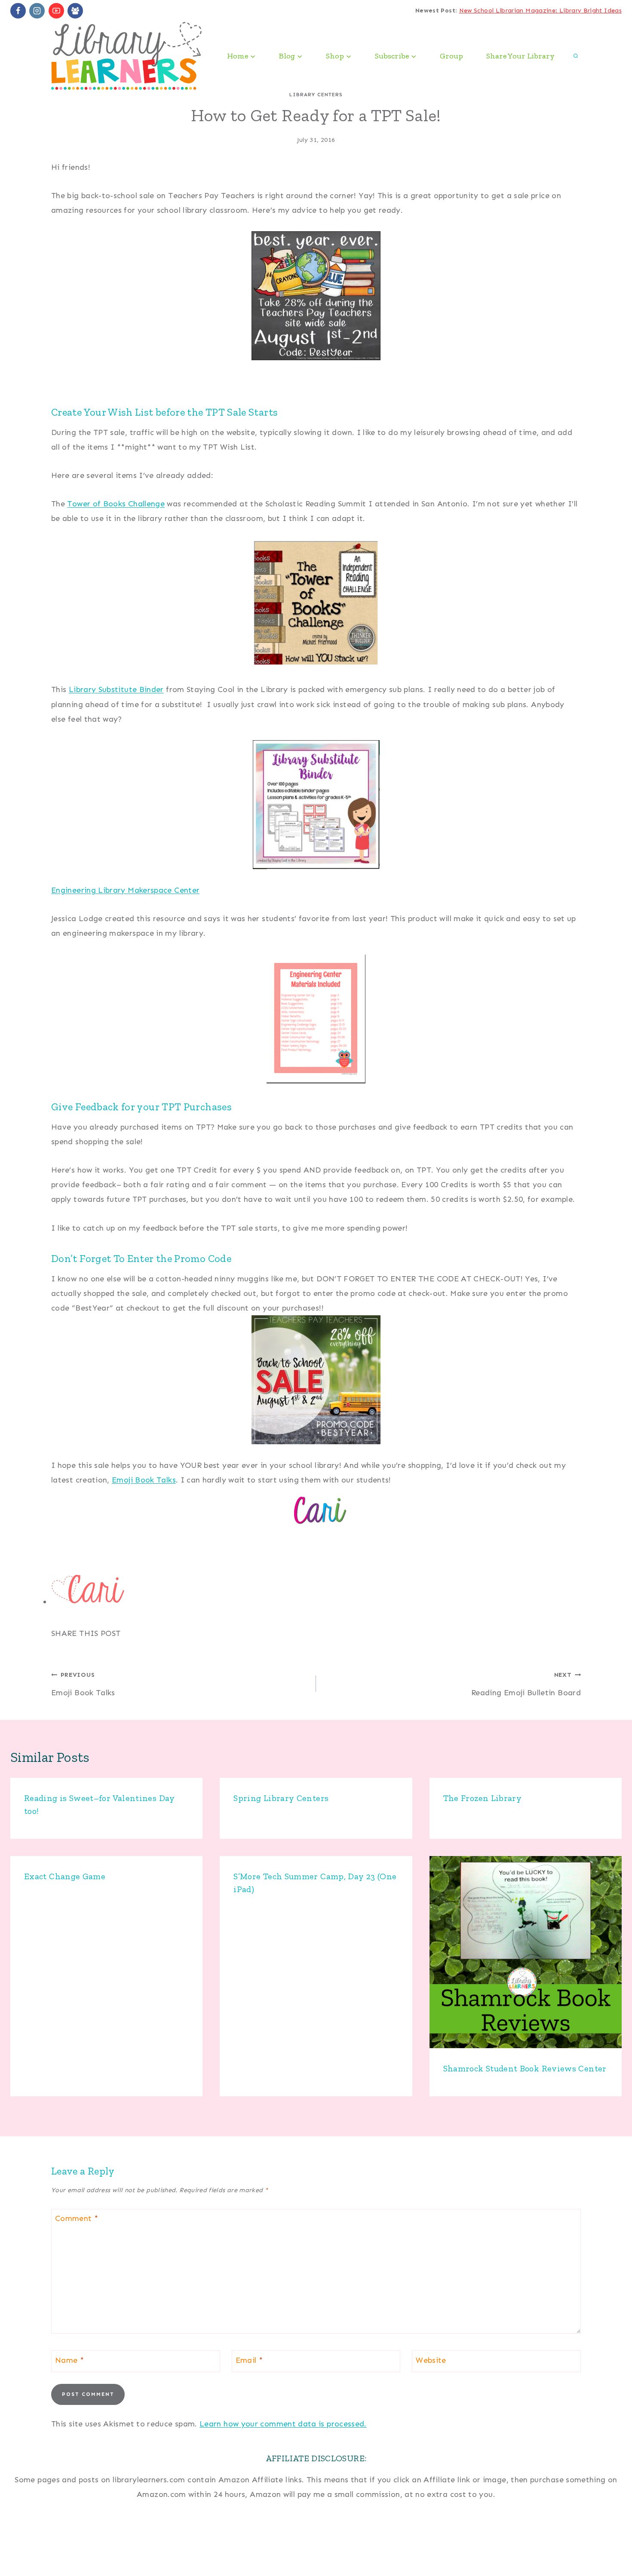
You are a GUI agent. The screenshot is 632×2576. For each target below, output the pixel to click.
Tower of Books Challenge (116, 504)
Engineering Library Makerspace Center (125, 890)
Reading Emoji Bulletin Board (526, 1684)
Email (249, 2360)
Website (431, 2360)
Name (69, 2360)
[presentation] (526, 1952)
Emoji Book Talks (144, 1480)
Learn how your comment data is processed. (283, 2424)
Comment (77, 2218)
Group (451, 56)
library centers (316, 95)
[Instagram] (37, 11)
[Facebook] (18, 11)
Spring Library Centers (281, 1798)
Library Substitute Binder (116, 689)
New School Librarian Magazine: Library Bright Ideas (540, 11)
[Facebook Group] (75, 11)
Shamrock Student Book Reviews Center (525, 2068)
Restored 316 (597, 2557)
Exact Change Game (65, 1876)
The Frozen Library (482, 1798)
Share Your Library (520, 56)
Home (27, 2549)
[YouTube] (56, 11)
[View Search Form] (576, 56)
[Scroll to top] (611, 2542)
